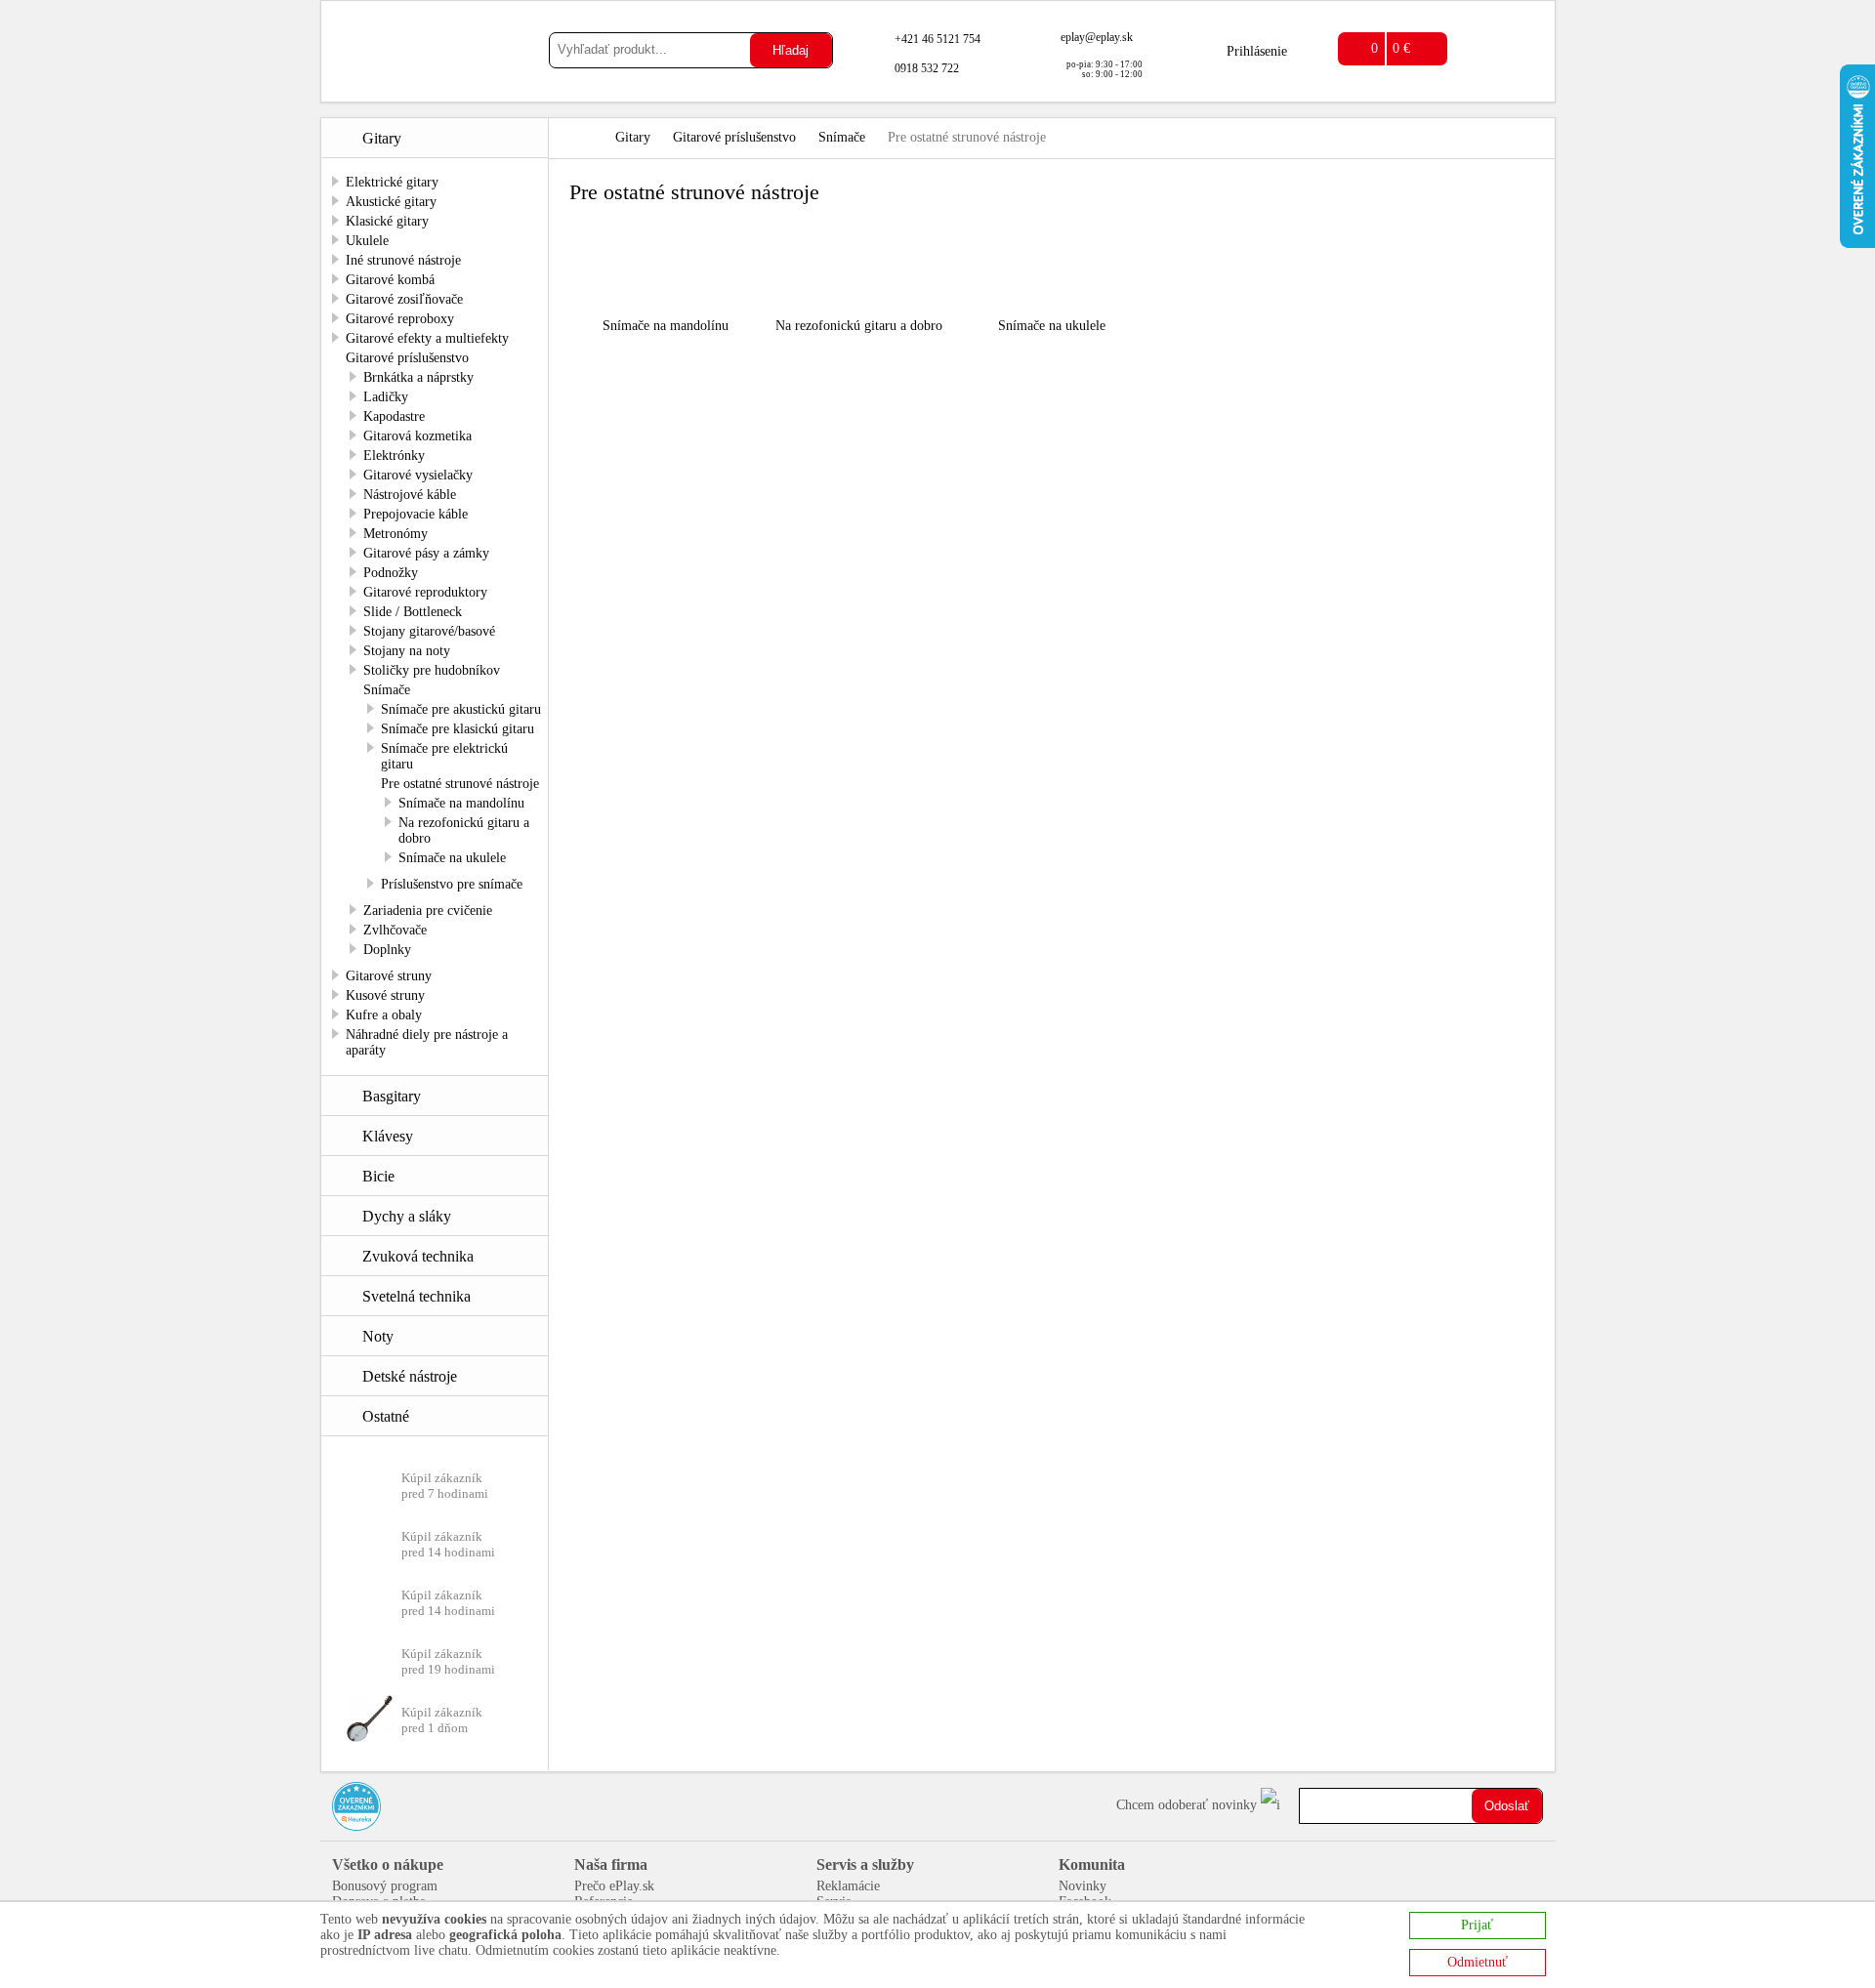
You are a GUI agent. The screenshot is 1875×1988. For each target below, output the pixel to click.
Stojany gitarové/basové (429, 631)
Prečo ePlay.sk (614, 1886)
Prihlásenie (1257, 51)
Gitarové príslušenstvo (407, 358)
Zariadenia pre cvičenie (428, 911)
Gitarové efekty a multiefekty (427, 338)
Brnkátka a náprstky (418, 377)
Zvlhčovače (395, 930)
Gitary (633, 137)
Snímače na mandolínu (461, 803)
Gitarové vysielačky (418, 475)
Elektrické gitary (392, 182)
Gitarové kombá (390, 280)
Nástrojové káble (410, 495)
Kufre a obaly (384, 1015)
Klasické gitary (387, 221)
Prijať (1477, 1925)
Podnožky (391, 573)
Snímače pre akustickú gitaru (461, 709)
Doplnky (387, 950)
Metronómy (396, 534)
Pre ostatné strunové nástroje (460, 784)
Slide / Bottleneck (413, 612)
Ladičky (386, 397)
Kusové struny (385, 995)
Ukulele (367, 241)
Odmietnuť (1478, 1962)
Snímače (387, 690)
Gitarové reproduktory (425, 592)
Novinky (1083, 1886)
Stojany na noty (407, 651)
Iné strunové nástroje (403, 260)
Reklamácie (848, 1886)
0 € (1401, 48)
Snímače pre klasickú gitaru (458, 729)
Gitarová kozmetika (417, 436)
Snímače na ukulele (452, 858)
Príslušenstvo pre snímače (452, 884)
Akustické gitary (391, 202)
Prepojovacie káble (416, 514)
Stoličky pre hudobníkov (432, 670)
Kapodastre (394, 416)
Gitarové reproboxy (400, 319)
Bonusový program (385, 1886)
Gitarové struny (389, 976)
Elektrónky (394, 456)
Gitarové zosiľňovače (404, 299)
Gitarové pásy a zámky (426, 553)
